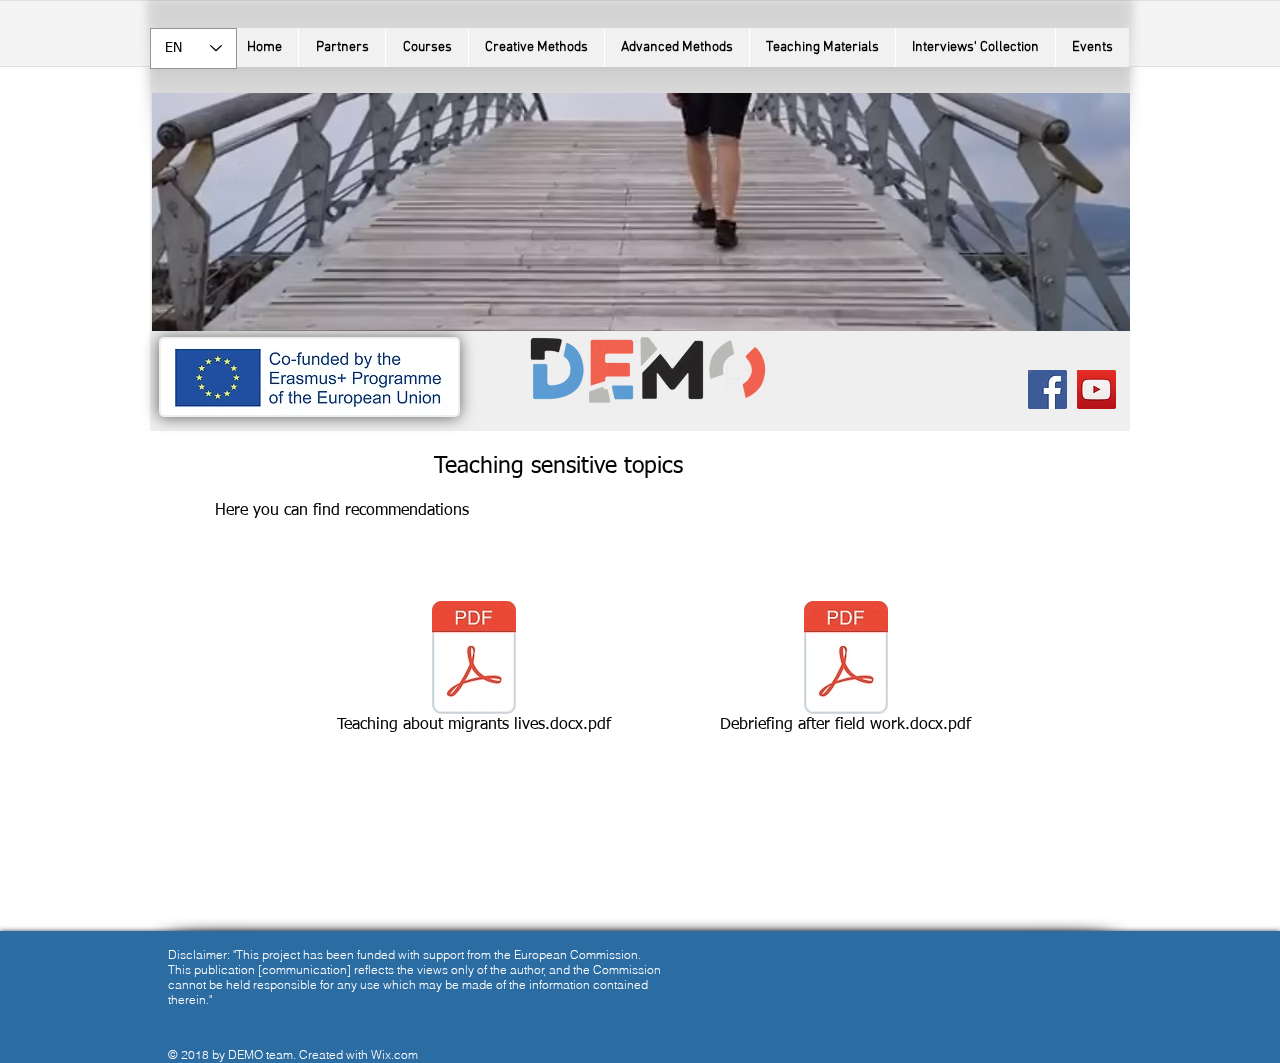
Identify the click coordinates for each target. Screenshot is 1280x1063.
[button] (426, 47)
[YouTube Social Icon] (1096, 389)
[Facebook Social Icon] (1047, 389)
